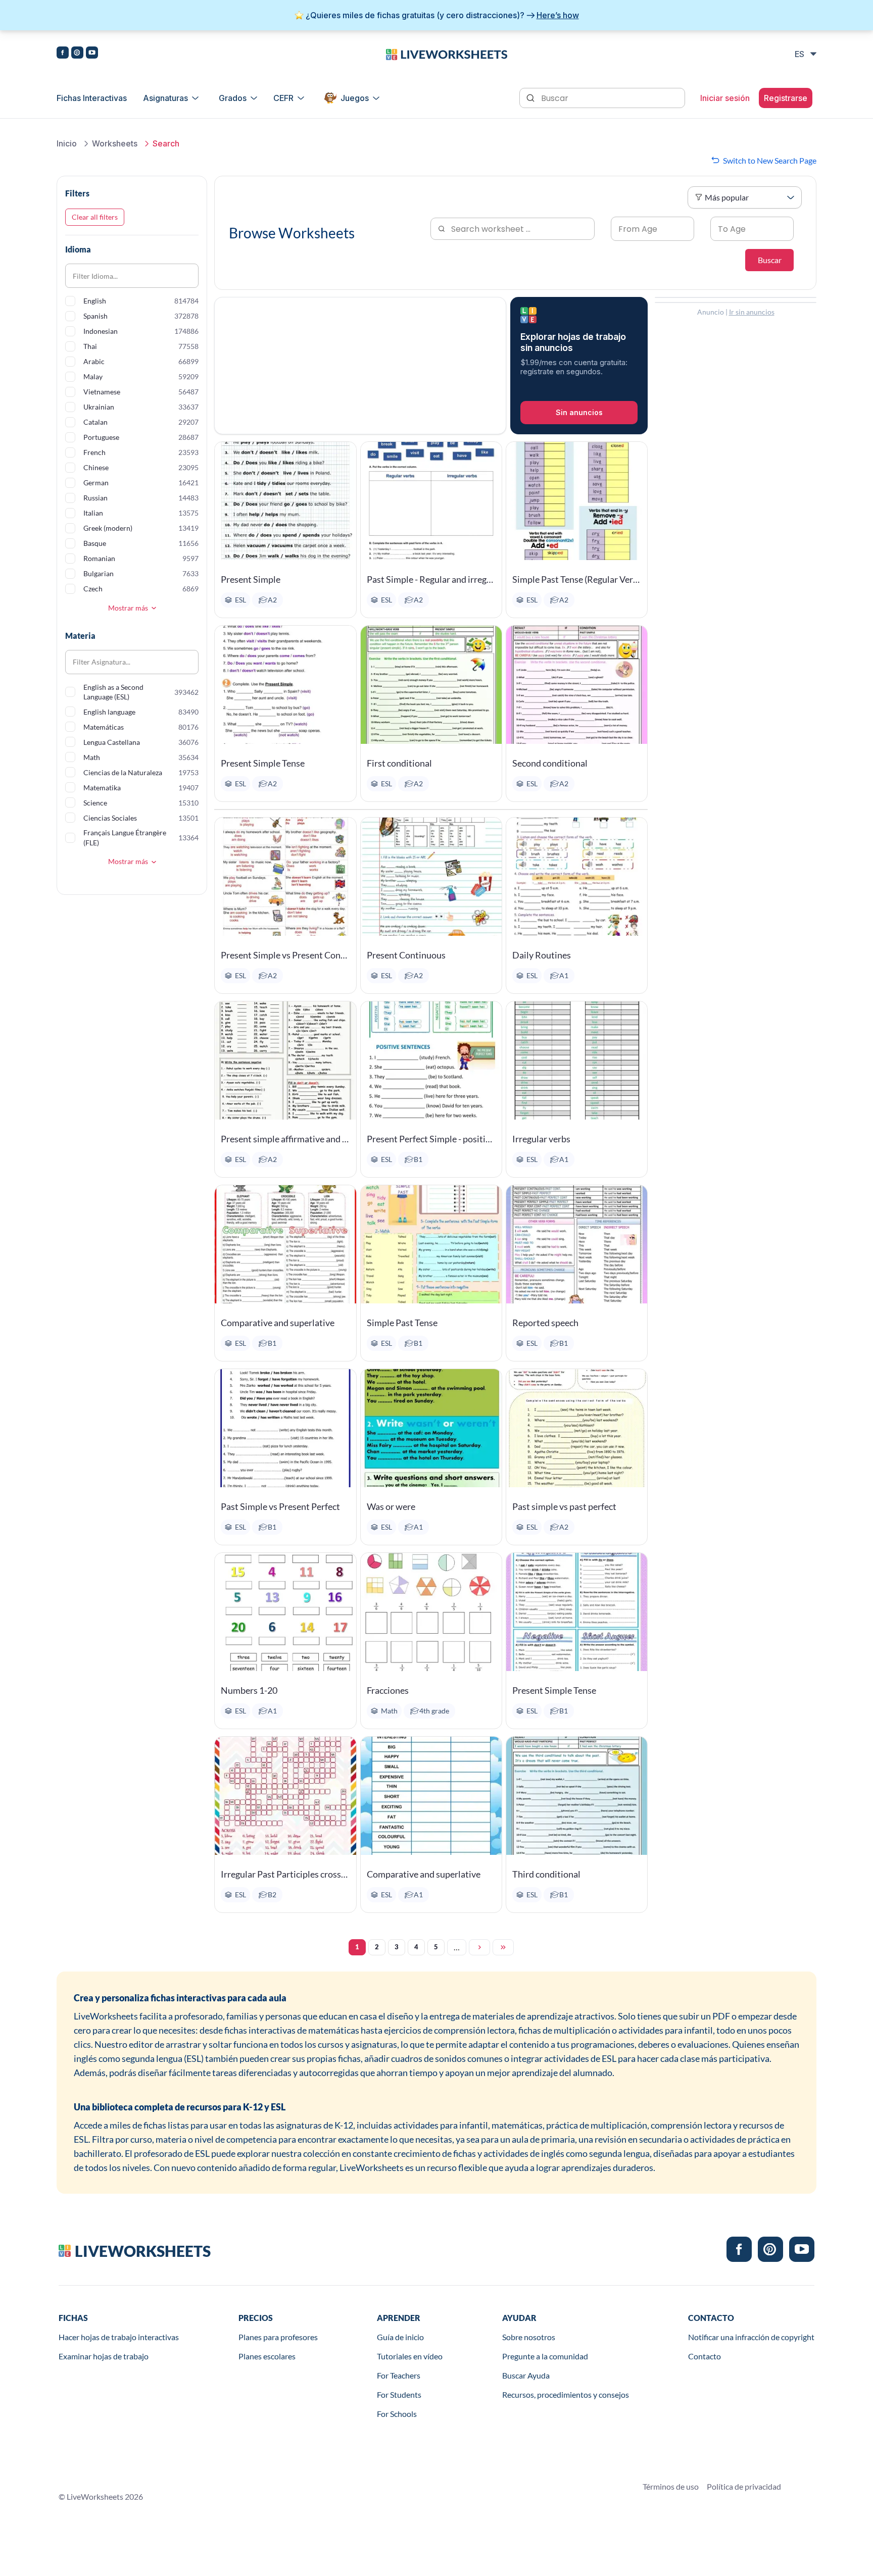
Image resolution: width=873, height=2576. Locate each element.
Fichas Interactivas (92, 98)
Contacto (705, 2356)
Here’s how (558, 15)
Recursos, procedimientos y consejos (566, 2394)
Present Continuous (406, 955)
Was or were (391, 1506)
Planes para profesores (278, 2337)
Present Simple (251, 579)
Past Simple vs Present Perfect (280, 1506)
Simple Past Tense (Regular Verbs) (577, 579)
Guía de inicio (400, 2337)
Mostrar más (128, 608)
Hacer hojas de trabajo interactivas (119, 2337)
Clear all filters (95, 217)
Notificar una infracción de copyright (751, 2337)
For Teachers (399, 2375)
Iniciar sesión (725, 98)
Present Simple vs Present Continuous (285, 955)
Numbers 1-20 (249, 1690)
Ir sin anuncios (752, 312)
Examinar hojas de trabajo (104, 2356)
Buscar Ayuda (526, 2375)
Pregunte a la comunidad (545, 2356)
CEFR (283, 98)
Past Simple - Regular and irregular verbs (431, 579)
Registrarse (786, 98)
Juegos (355, 98)
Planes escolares (267, 2356)
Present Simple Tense (263, 763)
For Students (399, 2394)
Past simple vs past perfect (564, 1506)
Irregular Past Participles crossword (285, 1874)
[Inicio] (447, 54)
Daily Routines (542, 955)
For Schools (397, 2414)
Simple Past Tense (402, 1323)
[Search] (531, 97)
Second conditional (550, 763)
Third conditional (546, 1874)
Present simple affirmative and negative (285, 1139)
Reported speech (545, 1323)
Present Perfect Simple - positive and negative (431, 1139)
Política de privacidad (744, 2486)
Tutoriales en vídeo (410, 2356)
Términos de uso (671, 2486)
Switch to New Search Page (770, 160)
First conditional (399, 763)
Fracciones (388, 1690)
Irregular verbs (541, 1139)
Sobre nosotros (529, 2337)
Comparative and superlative (278, 1323)
